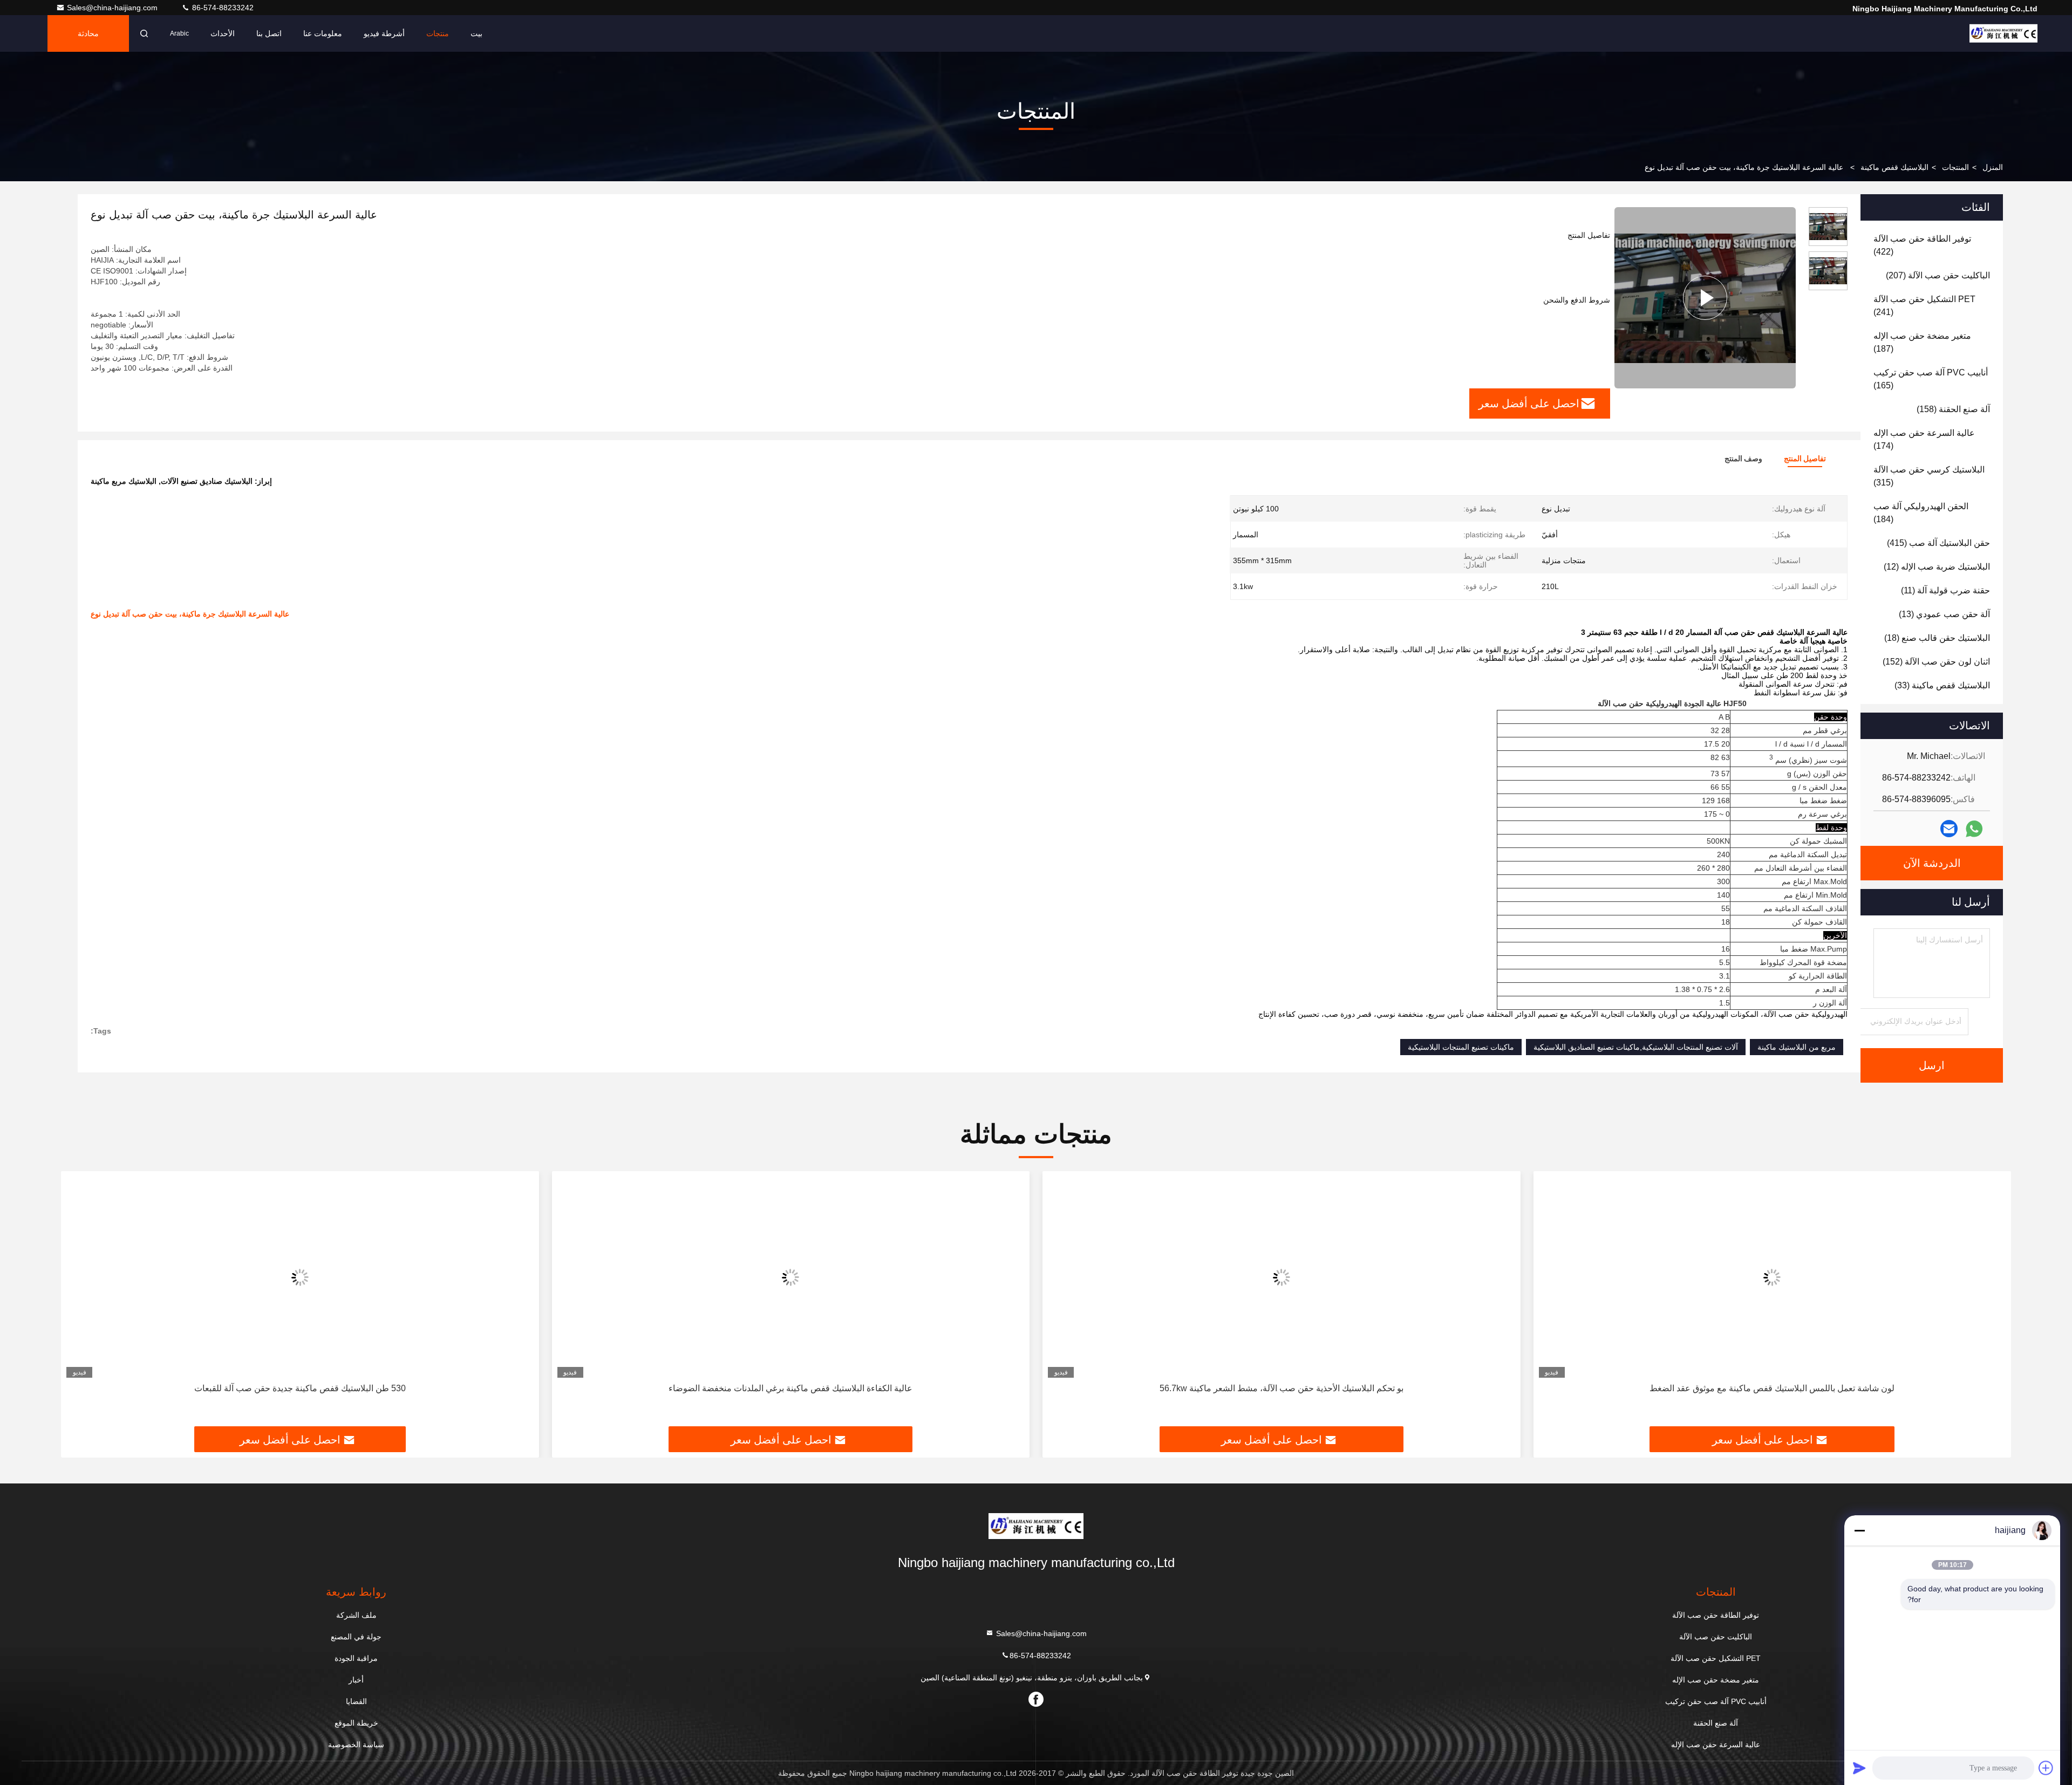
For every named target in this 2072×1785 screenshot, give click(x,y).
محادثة (88, 33)
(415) (1938, 543)
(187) (1922, 342)
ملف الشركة (356, 1615)
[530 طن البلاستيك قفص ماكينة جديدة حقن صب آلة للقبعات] (300, 1277)
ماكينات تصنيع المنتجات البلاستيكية (1461, 1047)
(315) (1929, 476)
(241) (1924, 306)
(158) (1953, 409)
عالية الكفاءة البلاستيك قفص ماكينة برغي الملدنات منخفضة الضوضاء (790, 1388)
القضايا (356, 1701)
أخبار (356, 1680)
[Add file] (2046, 1768)
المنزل (1993, 167)
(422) (1922, 245)
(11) (1945, 590)
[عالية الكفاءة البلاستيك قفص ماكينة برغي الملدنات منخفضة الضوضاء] (791, 1277)
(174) (1924, 439)
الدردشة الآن (1932, 863)
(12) (1937, 567)
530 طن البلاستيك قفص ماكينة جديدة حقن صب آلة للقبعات (300, 1388)
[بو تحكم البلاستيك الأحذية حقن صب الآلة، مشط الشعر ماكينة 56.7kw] (1282, 1277)
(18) (1937, 638)
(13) (1944, 614)
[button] (1992, 1303)
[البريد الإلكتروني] (1949, 829)
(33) (1942, 685)
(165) (1931, 379)
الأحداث (223, 33)
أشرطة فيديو (384, 33)
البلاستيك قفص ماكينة (1894, 167)
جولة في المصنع (356, 1637)
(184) (1921, 513)
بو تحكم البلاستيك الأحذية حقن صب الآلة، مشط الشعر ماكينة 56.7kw (1282, 1388)
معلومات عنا (323, 33)
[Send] (1859, 1768)
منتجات (438, 33)
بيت (476, 33)
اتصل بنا (269, 33)
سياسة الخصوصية (356, 1745)
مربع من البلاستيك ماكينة (1797, 1047)
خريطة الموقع (356, 1723)
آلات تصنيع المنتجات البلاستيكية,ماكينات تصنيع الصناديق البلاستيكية (1636, 1047)
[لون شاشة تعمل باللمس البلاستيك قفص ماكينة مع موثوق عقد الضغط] (1773, 1277)
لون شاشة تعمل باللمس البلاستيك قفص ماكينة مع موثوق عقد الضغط (1772, 1388)
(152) (1936, 662)
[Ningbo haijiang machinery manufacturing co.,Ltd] (2003, 33)
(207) (1938, 275)
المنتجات (1955, 167)
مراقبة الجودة (356, 1658)
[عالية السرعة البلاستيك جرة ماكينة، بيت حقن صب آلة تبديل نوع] (1705, 298)
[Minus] (1859, 1530)
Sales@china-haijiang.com (113, 8)
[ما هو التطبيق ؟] (1974, 829)
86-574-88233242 (222, 8)
